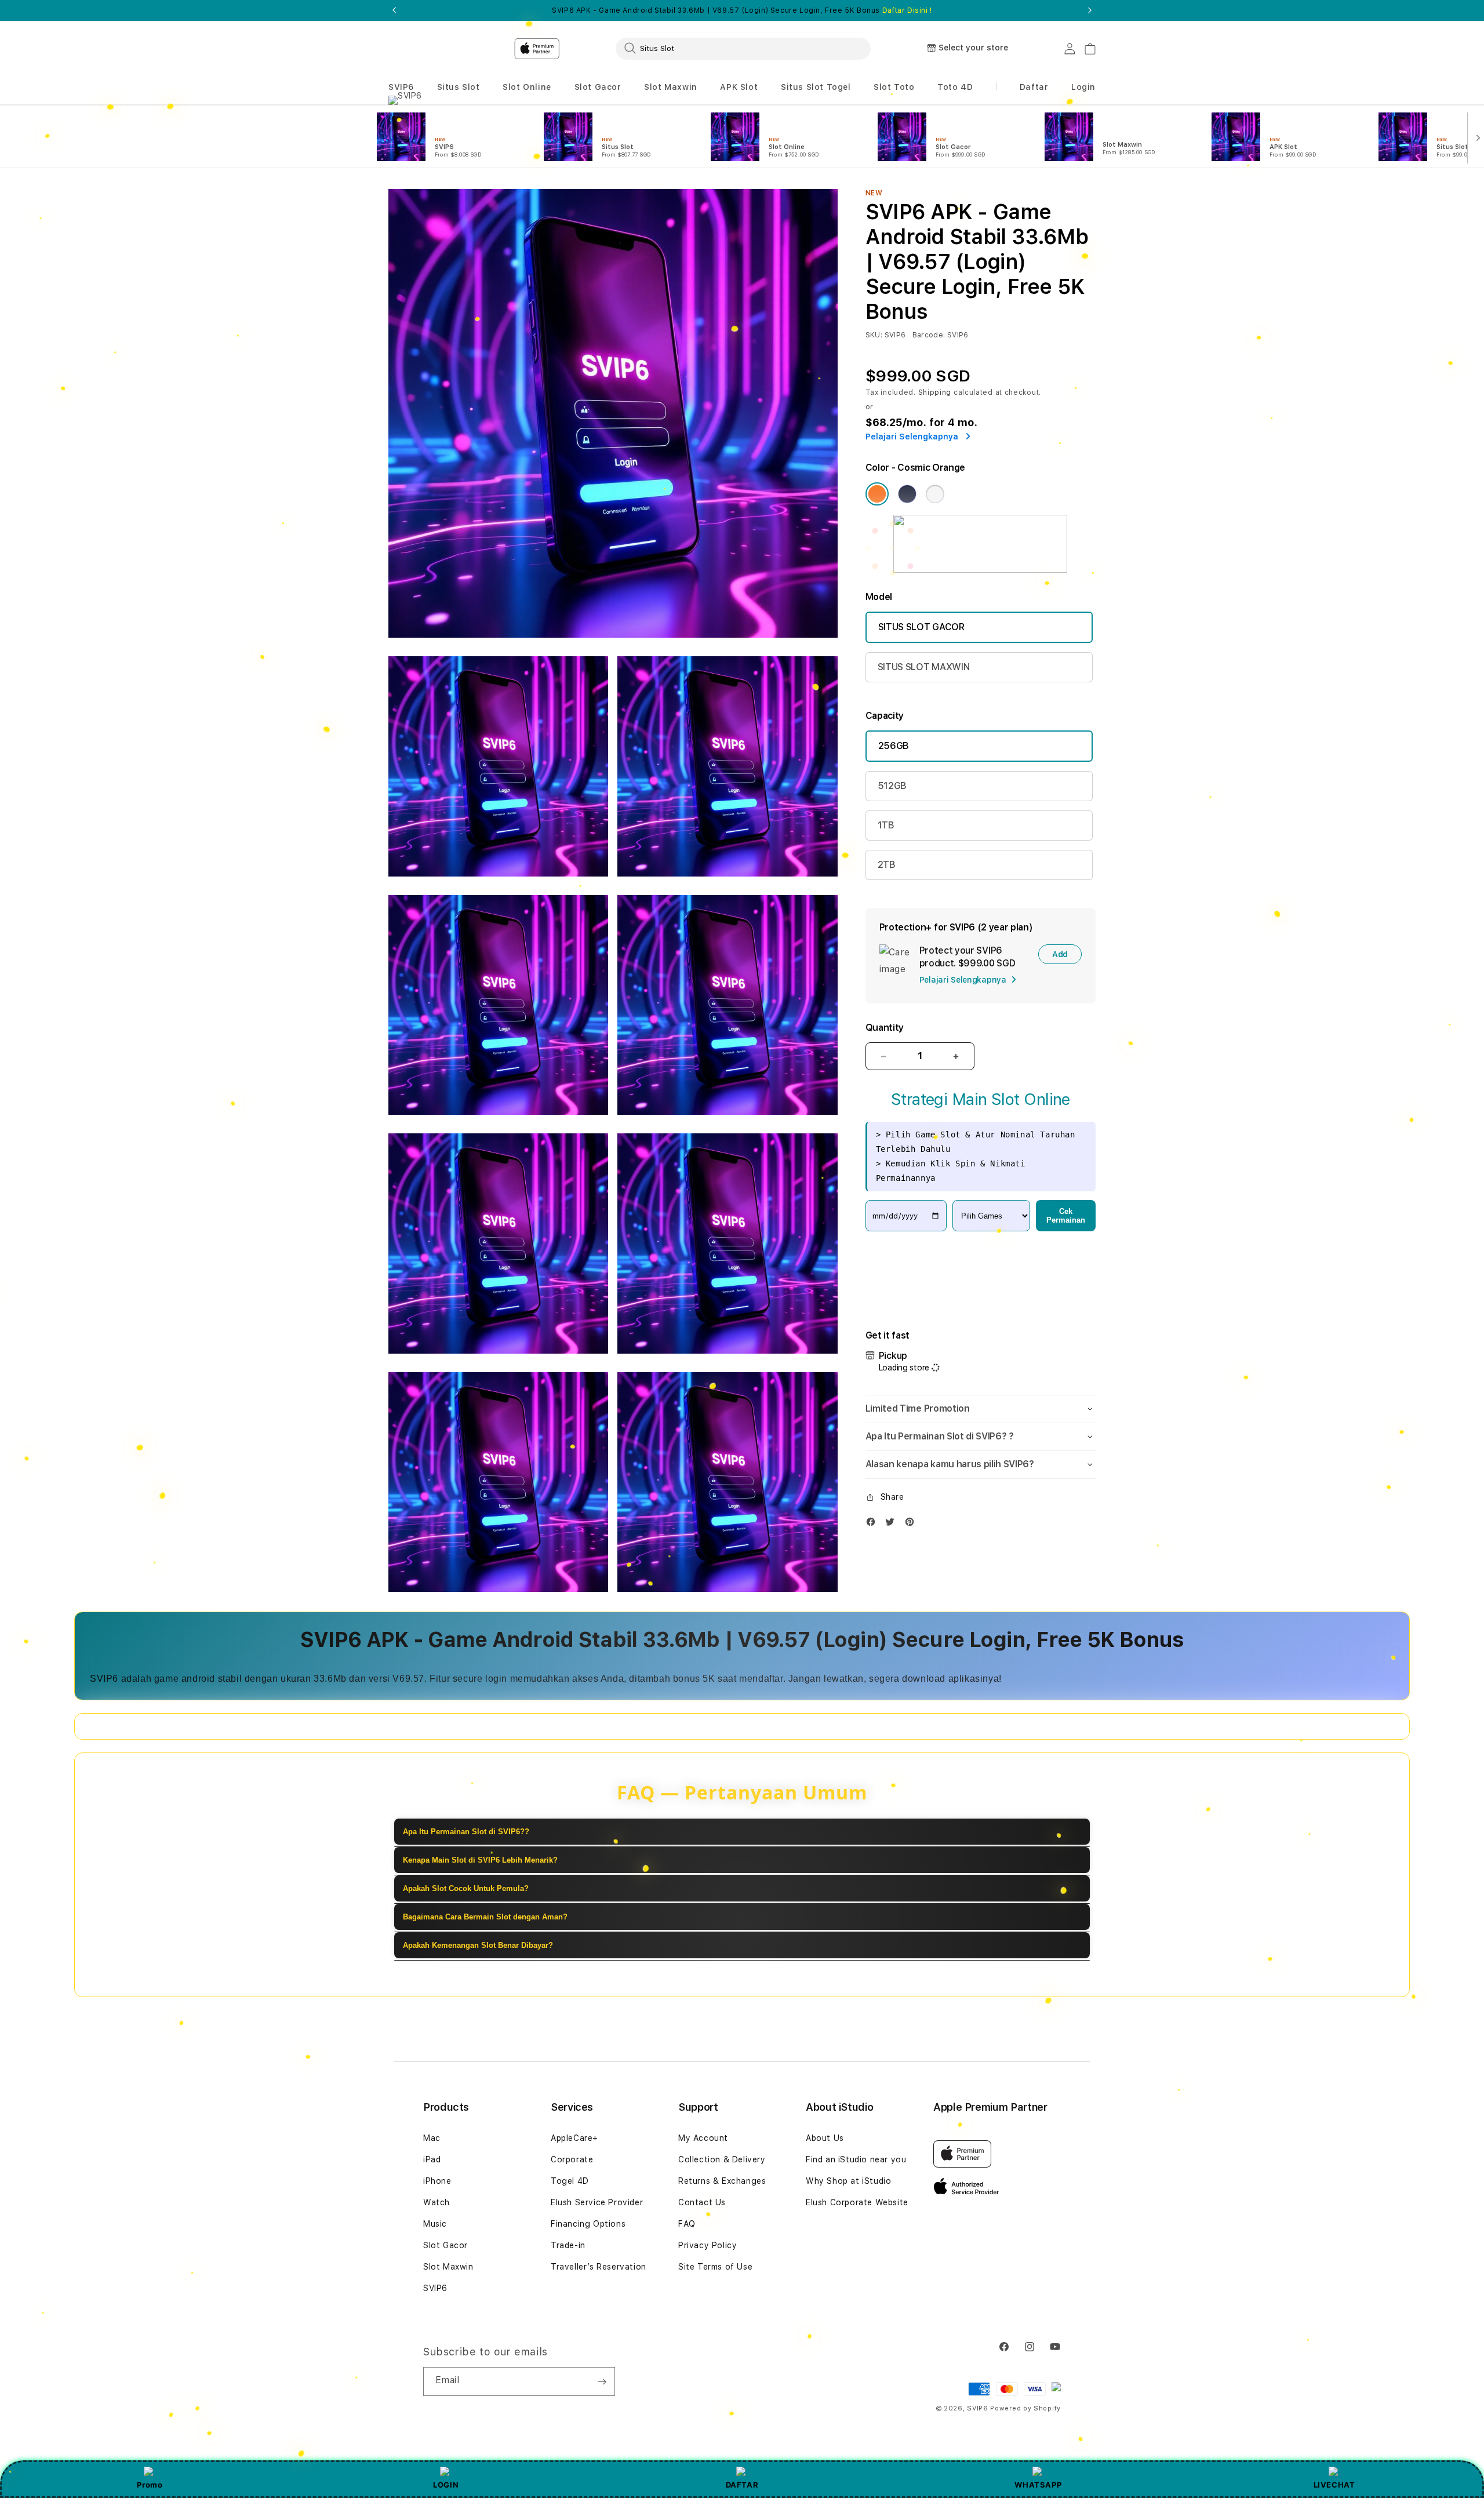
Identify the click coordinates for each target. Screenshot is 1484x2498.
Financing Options (588, 2224)
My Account (703, 2138)
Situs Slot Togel (816, 87)
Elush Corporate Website (857, 2202)
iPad (432, 2159)
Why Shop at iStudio (848, 2181)
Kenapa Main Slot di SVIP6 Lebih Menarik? (480, 1860)
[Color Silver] (935, 494)
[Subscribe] (602, 2381)
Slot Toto (894, 87)
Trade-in (568, 2245)
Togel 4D (570, 2181)
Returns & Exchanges (722, 2181)
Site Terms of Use (715, 2267)
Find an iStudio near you (856, 2159)
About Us (825, 2138)
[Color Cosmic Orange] (877, 494)
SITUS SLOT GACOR (921, 627)
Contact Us (702, 2202)
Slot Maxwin (671, 87)
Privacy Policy (708, 2245)
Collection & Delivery (722, 2159)
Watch (437, 2202)
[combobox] (743, 48)
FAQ (687, 2224)
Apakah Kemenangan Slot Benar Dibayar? (478, 1945)
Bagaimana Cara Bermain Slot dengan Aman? (485, 1917)
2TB (887, 865)
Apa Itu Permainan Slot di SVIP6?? (466, 1832)
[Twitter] (893, 1524)
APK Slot (739, 87)
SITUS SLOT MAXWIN (924, 667)
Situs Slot (459, 87)
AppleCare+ (574, 2138)
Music (435, 2224)
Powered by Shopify (1025, 2408)
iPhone (437, 2181)
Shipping (935, 392)
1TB (886, 825)
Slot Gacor (598, 87)
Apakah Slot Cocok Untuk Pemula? (466, 1888)
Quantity (885, 1028)
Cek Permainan (1066, 1216)
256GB (894, 746)
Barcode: (929, 335)
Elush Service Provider (597, 2202)
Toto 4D (955, 87)
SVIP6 (401, 87)
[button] (401, 87)
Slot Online (527, 87)
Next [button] (1090, 10)
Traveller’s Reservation (599, 2267)
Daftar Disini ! (907, 10)
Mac (432, 2138)
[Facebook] (874, 1524)
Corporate (572, 2159)
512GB (892, 786)
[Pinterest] (912, 1524)
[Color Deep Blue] (907, 494)
